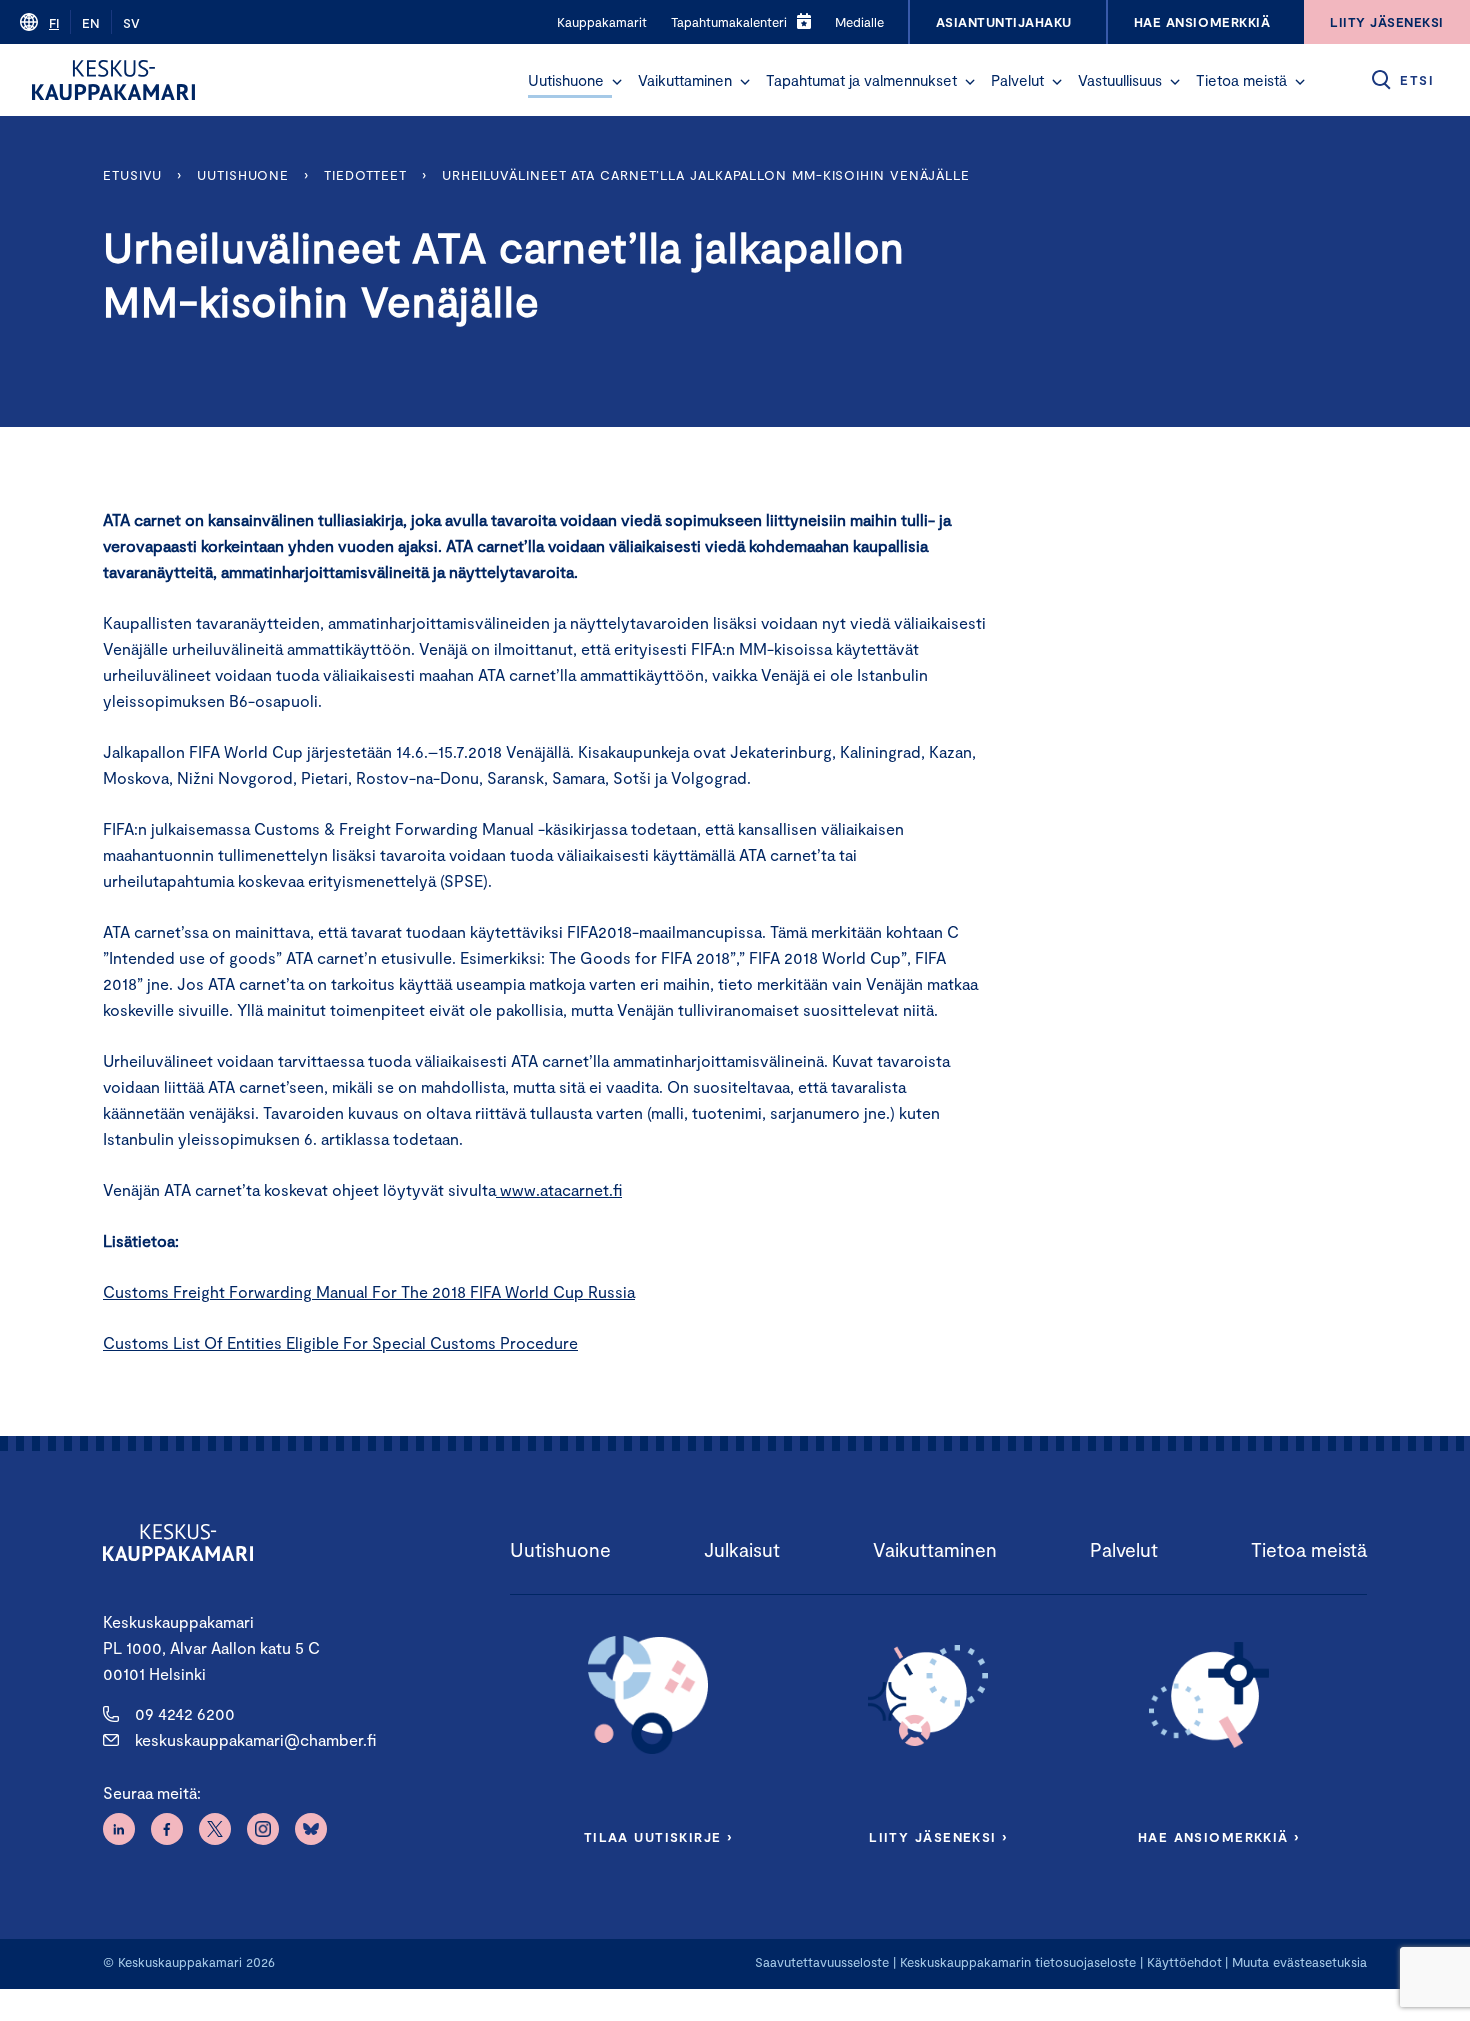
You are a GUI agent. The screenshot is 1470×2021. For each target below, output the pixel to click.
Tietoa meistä (1241, 80)
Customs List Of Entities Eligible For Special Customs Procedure (340, 1342)
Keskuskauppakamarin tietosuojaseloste (1016, 1962)
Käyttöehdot (1184, 1962)
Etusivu (132, 175)
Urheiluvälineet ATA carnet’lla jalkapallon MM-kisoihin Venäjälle (706, 175)
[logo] (113, 80)
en (91, 23)
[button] (617, 82)
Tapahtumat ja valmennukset (861, 80)
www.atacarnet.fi (559, 1189)
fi (54, 23)
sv (131, 23)
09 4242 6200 (185, 1713)
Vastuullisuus (1120, 80)
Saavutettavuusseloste (822, 1962)
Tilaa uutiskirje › (658, 1837)
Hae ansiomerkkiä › (1219, 1837)
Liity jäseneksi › (938, 1837)
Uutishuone (566, 80)
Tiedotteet (365, 175)
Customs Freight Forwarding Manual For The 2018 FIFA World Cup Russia (369, 1291)
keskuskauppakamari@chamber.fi (255, 1739)
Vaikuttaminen (685, 80)
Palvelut (1017, 80)
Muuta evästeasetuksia (1299, 1962)
